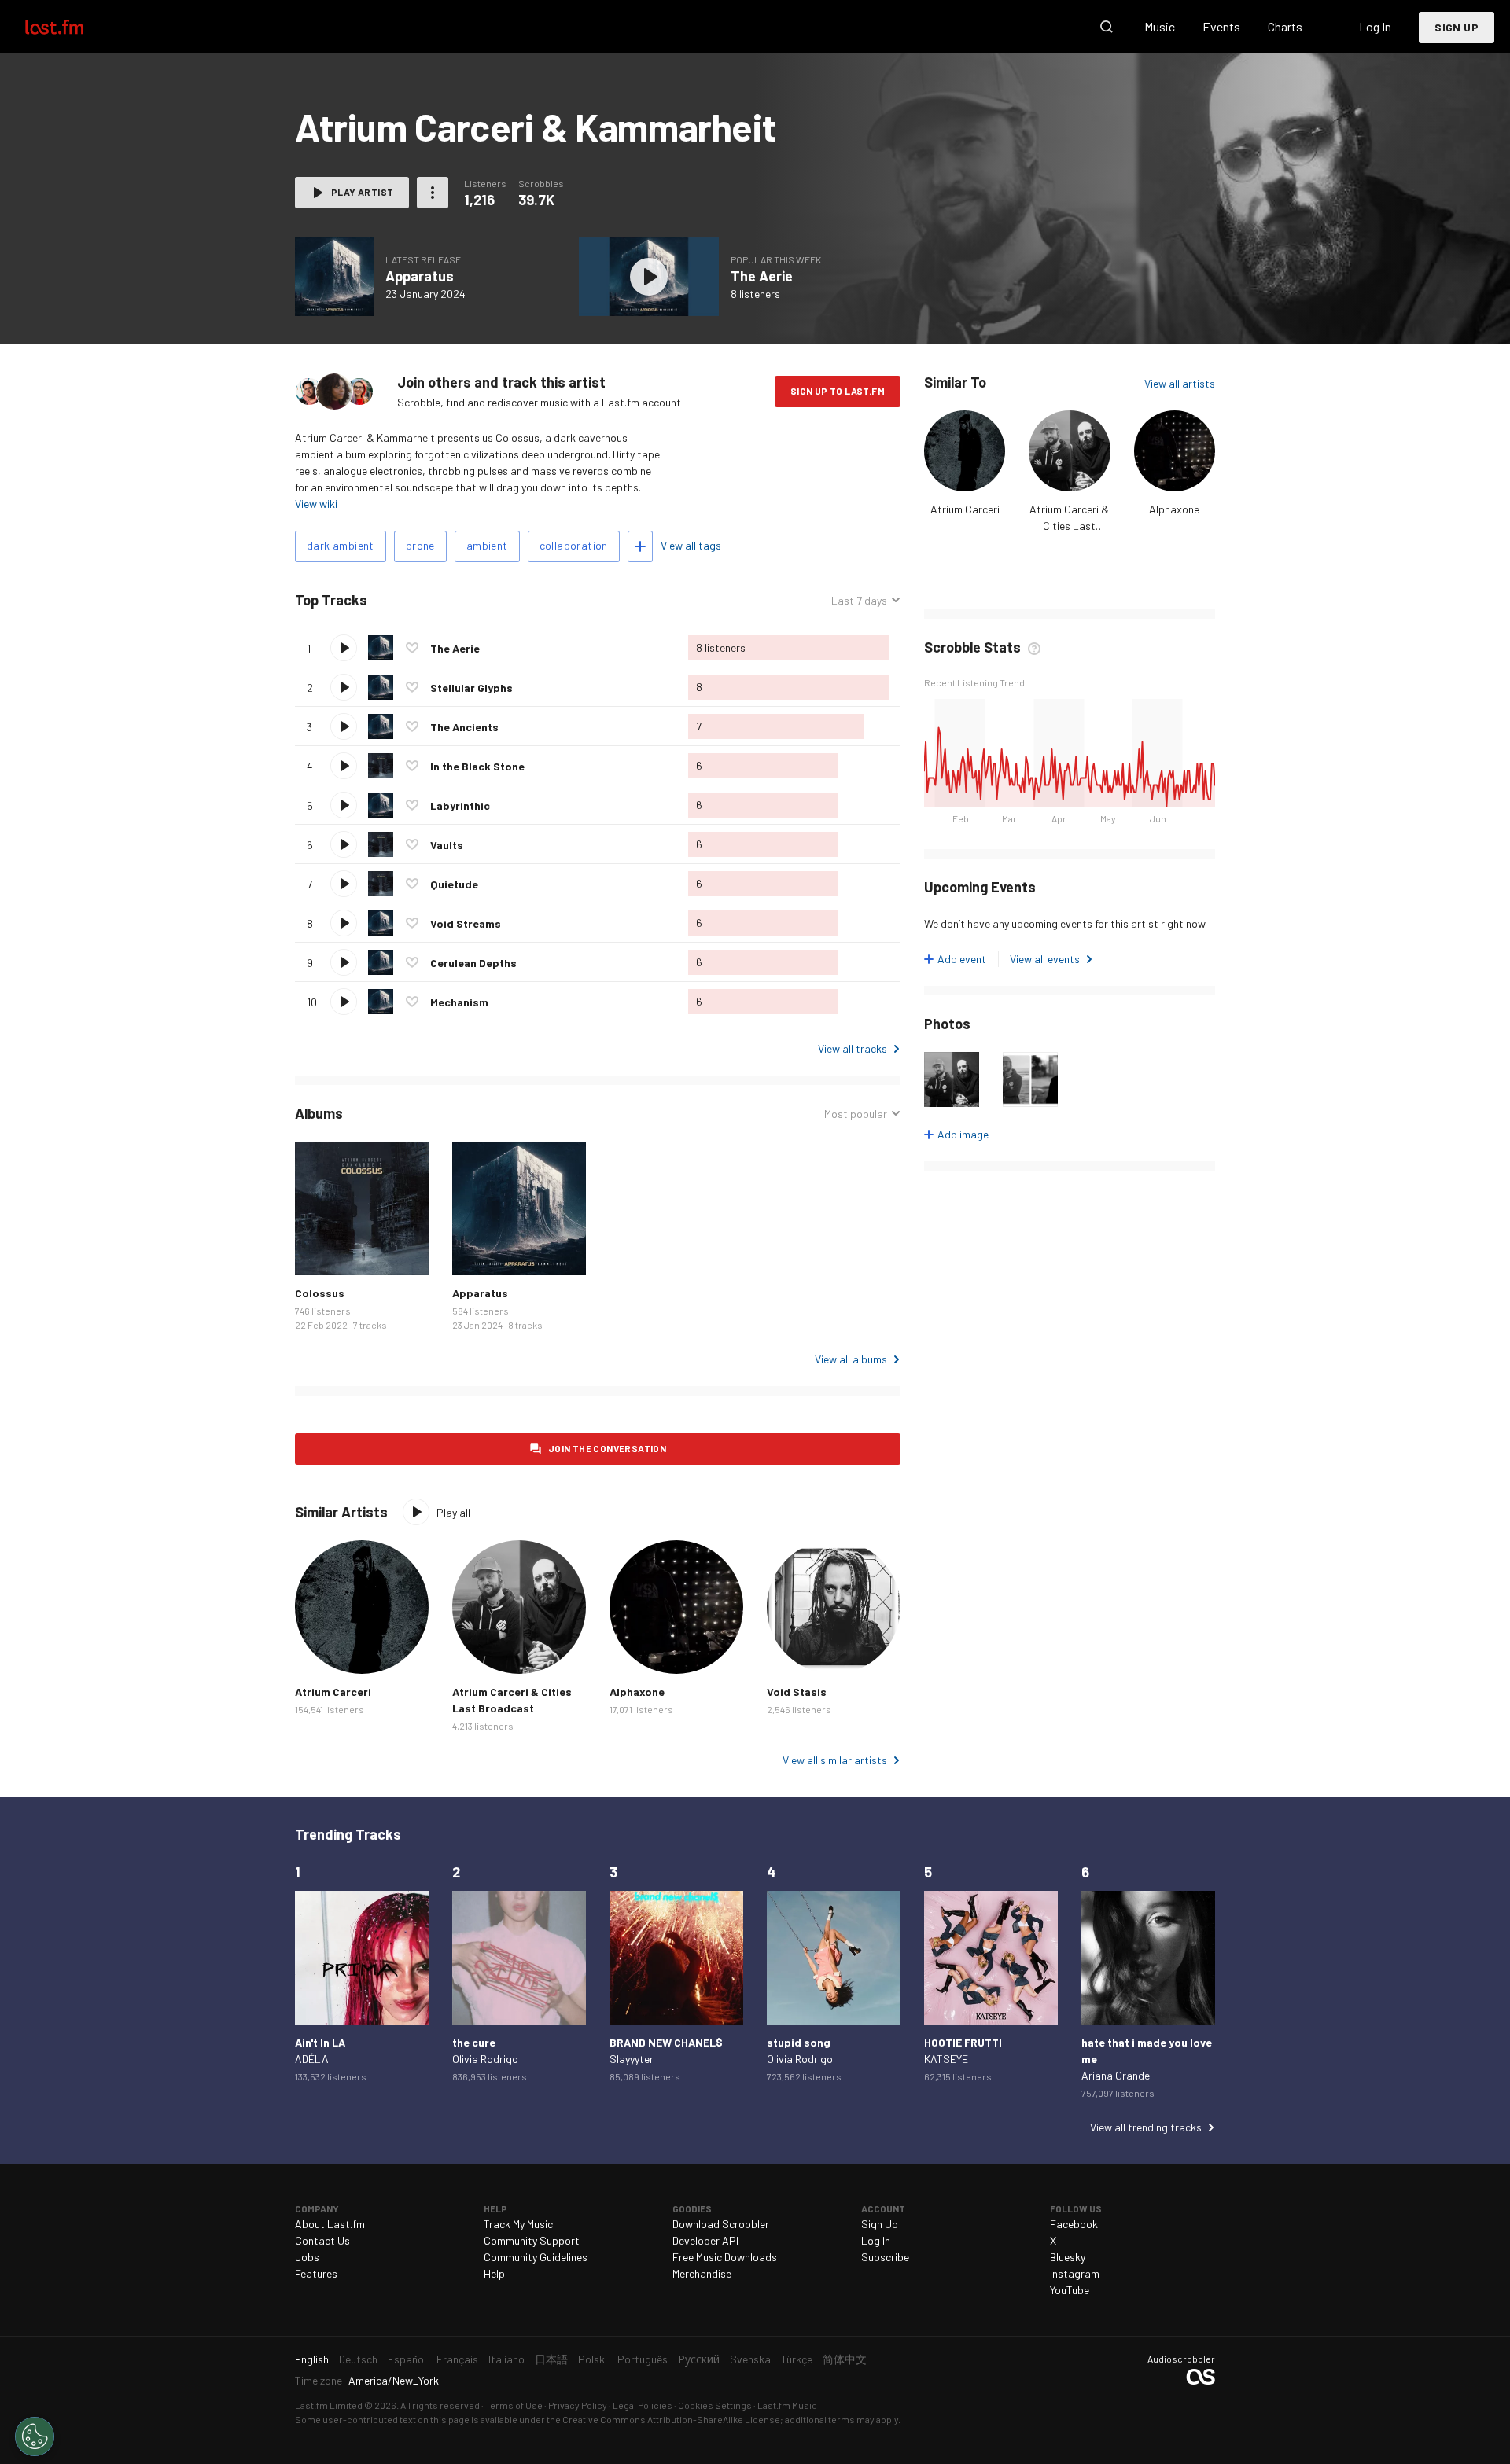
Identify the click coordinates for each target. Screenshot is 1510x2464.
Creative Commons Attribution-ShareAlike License (671, 2419)
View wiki (316, 504)
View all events (1045, 959)
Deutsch (358, 2359)
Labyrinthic (460, 805)
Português (643, 2359)
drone (420, 545)
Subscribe (885, 2257)
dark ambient (341, 545)
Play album (334, 277)
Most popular (856, 1114)
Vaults (447, 845)
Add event (962, 959)
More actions (433, 193)
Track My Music (518, 2224)
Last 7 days (859, 601)
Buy (319, 1251)
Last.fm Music (787, 2405)
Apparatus (420, 276)
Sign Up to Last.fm (838, 391)
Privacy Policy (578, 2405)
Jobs (307, 2257)
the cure (474, 2042)
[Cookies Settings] (35, 2436)
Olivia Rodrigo (485, 2059)
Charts (1285, 26)
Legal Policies (643, 2405)
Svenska (750, 2359)
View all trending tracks (1146, 2127)
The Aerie (762, 276)
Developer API (705, 2240)
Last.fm (72, 27)
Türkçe (797, 2359)
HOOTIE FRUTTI (963, 2042)
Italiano (506, 2359)
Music (1160, 26)
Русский (699, 2359)
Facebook (1074, 2224)
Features (316, 2273)
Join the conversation (607, 1448)
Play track (344, 648)
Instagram (1075, 2273)
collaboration (574, 545)
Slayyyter (632, 2059)
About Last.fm (330, 2224)
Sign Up (1457, 27)
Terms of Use (514, 2405)
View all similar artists (835, 1760)
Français (457, 2359)
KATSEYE (946, 2059)
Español (407, 2359)
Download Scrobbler (721, 2224)
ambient (487, 545)
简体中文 (845, 2359)
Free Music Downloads (725, 2257)
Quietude (454, 884)
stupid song (799, 2042)
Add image (963, 1134)
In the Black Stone (477, 766)
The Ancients (464, 727)
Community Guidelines (536, 2257)
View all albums (851, 1359)
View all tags (691, 545)
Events (1221, 26)
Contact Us (322, 2240)
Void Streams (466, 923)
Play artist (362, 192)
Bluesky (1068, 2257)
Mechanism (459, 1002)
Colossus (320, 1293)
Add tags (640, 546)
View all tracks (853, 1048)
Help (494, 2273)
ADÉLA (312, 2059)
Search (1107, 27)
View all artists (1180, 383)
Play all (433, 600)
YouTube (1070, 2290)
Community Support (532, 2240)
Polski (593, 2359)
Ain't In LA (320, 2042)
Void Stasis (797, 1692)
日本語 (551, 2359)
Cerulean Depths (473, 963)
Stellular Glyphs (471, 688)
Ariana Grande (1116, 2075)
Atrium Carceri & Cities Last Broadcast (1069, 526)
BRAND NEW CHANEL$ (666, 2042)
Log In (1375, 26)
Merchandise (702, 2273)
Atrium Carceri (965, 509)
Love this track (412, 648)
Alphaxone (1174, 509)
